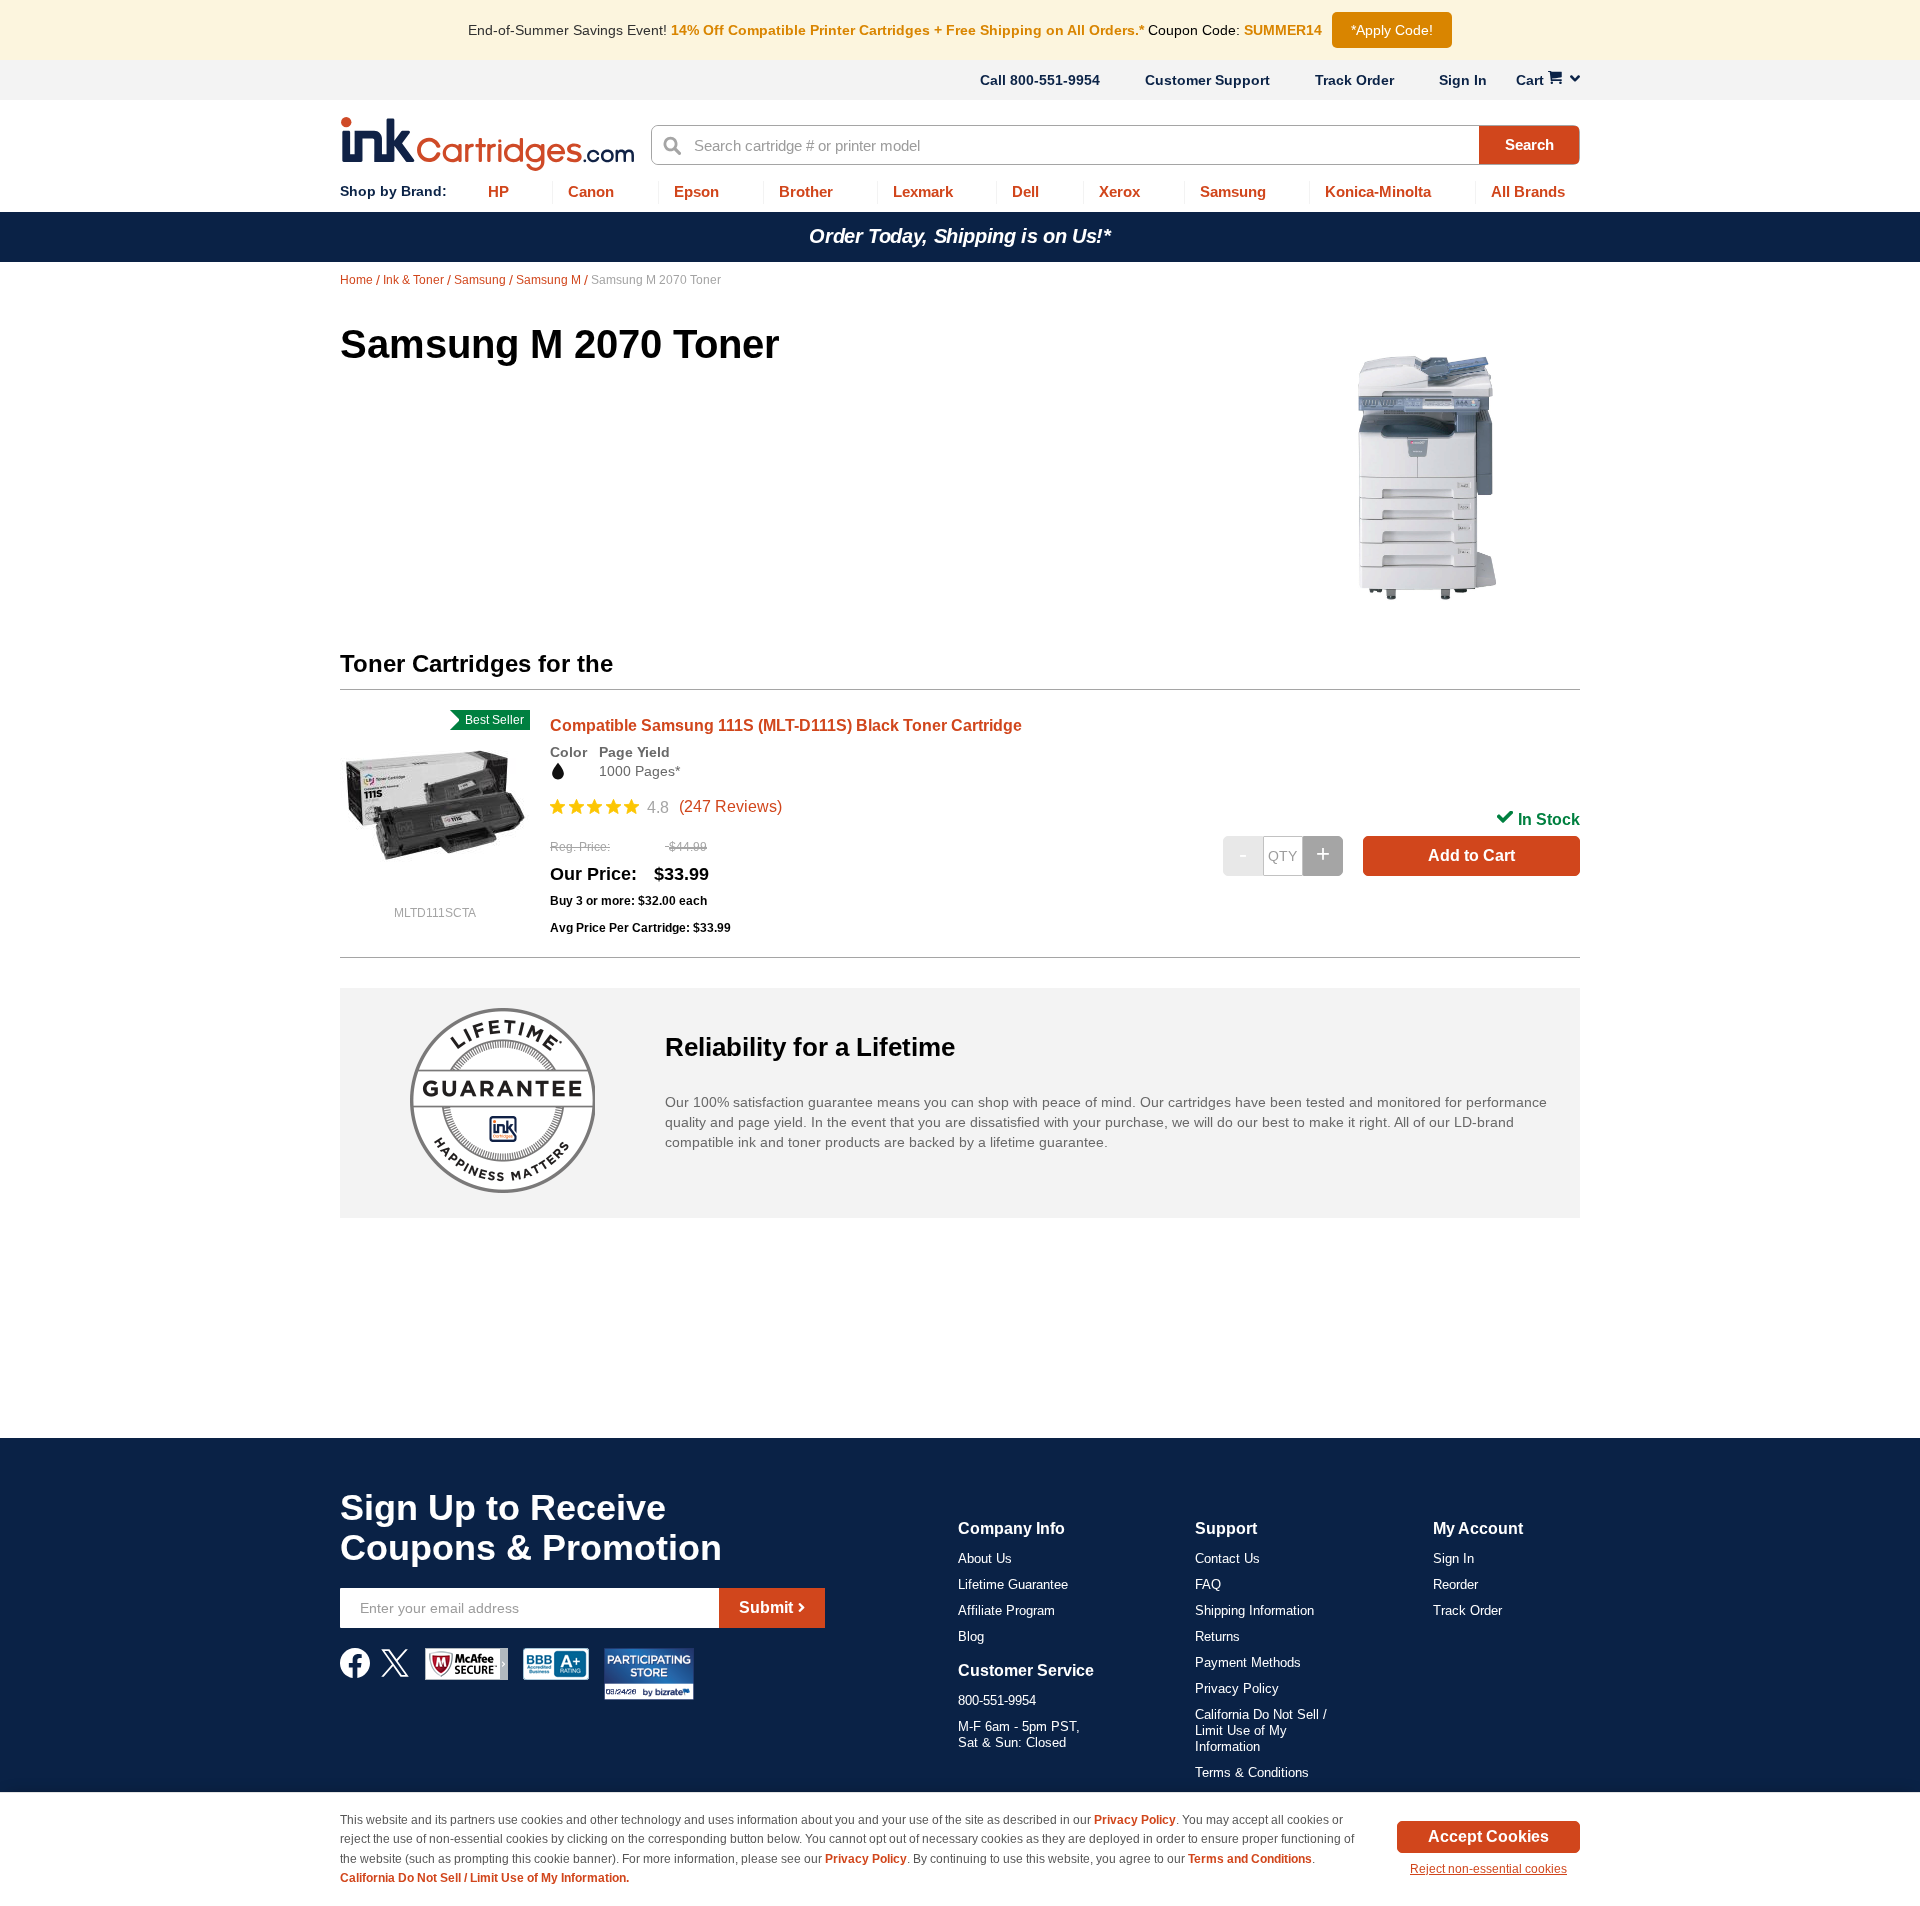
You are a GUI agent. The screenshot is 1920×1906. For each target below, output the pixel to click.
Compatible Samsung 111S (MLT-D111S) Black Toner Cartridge (786, 725)
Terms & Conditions (1252, 1772)
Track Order (1354, 80)
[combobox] (1115, 145)
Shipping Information (1254, 1610)
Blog (971, 1636)
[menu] (960, 192)
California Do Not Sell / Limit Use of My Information (1261, 1730)
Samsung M (550, 280)
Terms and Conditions (1250, 1859)
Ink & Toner (415, 280)
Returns (1217, 1636)
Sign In (1463, 80)
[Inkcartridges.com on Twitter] (395, 1673)
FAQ (1208, 1584)
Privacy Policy (1237, 1688)
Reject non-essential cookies (1488, 1869)
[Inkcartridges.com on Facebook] (355, 1673)
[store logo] (487, 144)
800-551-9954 (1055, 80)
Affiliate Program (1006, 1610)
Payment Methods (1248, 1662)
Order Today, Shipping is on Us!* (959, 236)
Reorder (1455, 1584)
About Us (985, 1558)
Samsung (481, 280)
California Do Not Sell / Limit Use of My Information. (484, 1878)
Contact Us (1227, 1558)
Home (358, 280)
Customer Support (1207, 80)
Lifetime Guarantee (1013, 1584)
